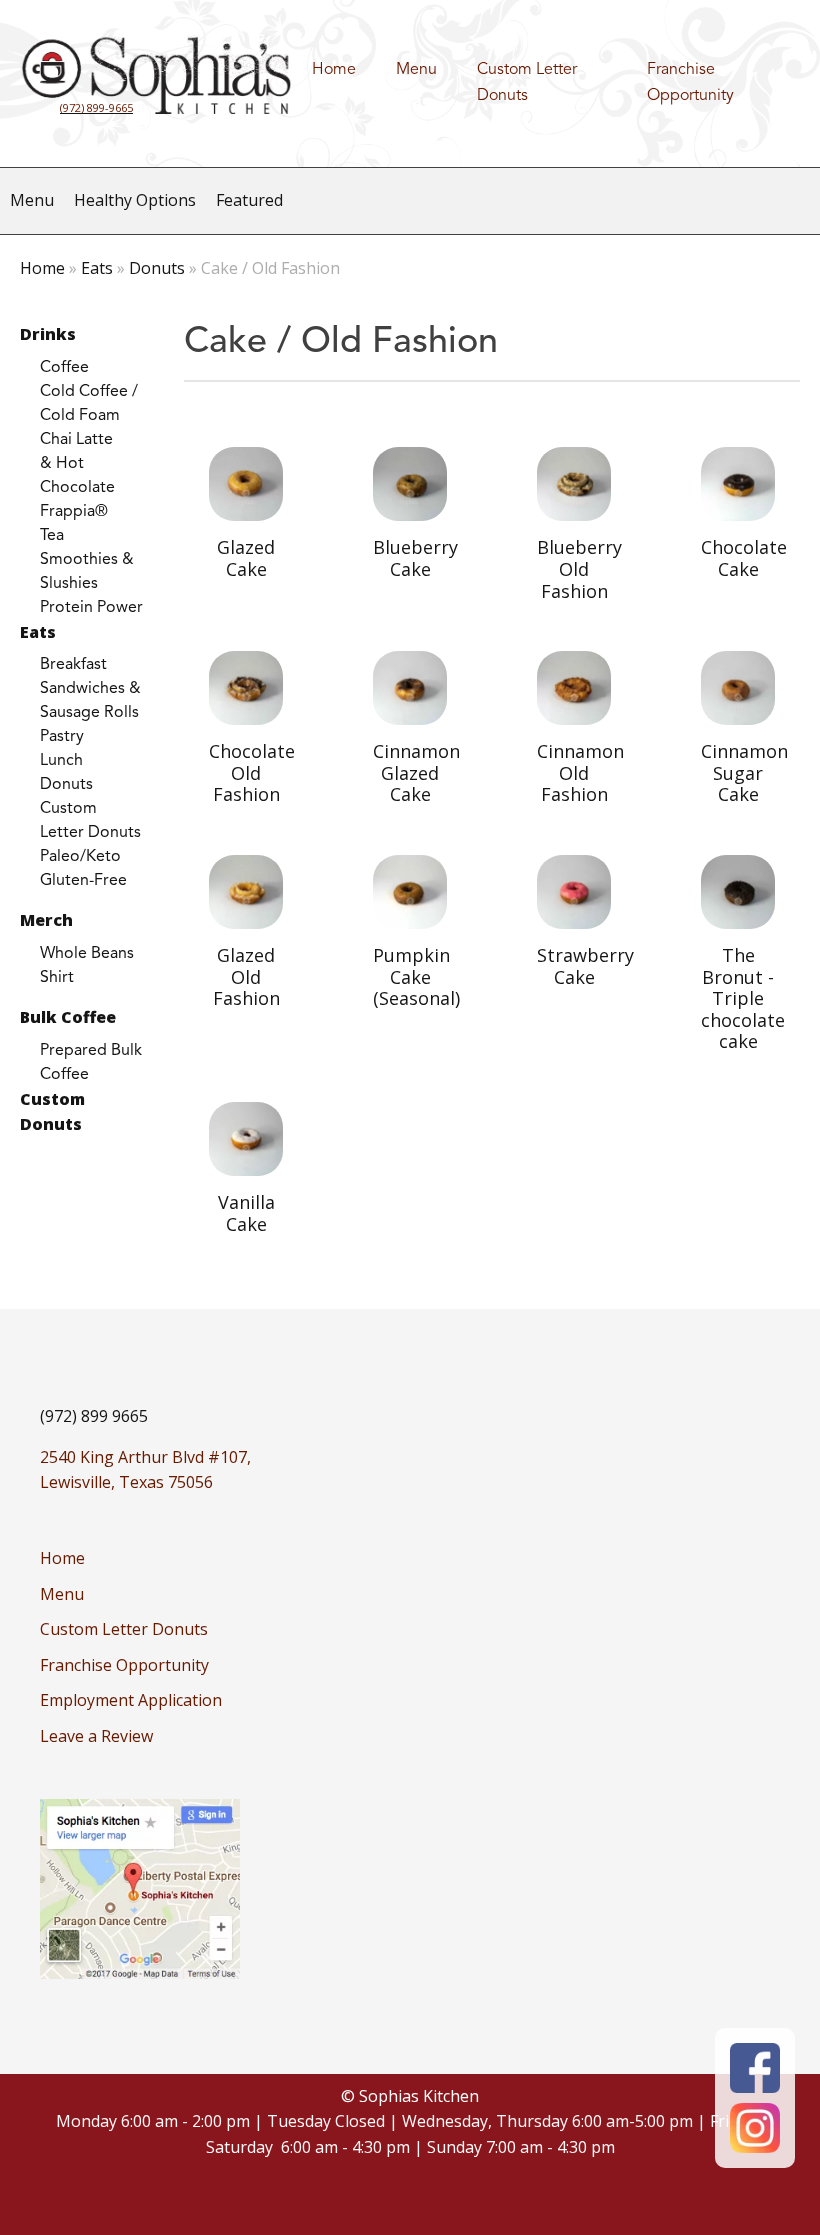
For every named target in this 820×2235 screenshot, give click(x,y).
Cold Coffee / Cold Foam (89, 404)
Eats (97, 268)
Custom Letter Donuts (527, 83)
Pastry (62, 737)
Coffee (64, 368)
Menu (416, 70)
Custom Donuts (52, 1112)
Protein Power (91, 608)
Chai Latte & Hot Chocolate (77, 464)
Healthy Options (135, 200)
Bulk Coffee (68, 1017)
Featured (249, 200)
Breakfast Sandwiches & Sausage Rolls (90, 689)
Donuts (157, 268)
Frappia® (74, 512)
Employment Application (131, 1700)
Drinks (48, 334)
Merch (46, 920)
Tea (52, 536)
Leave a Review (96, 1736)
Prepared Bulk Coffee (91, 1063)
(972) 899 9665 (94, 1416)
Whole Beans (87, 954)
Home (334, 70)
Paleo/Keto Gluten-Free (83, 869)
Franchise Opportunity (690, 83)
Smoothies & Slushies (87, 572)
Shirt (57, 978)
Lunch (61, 761)
